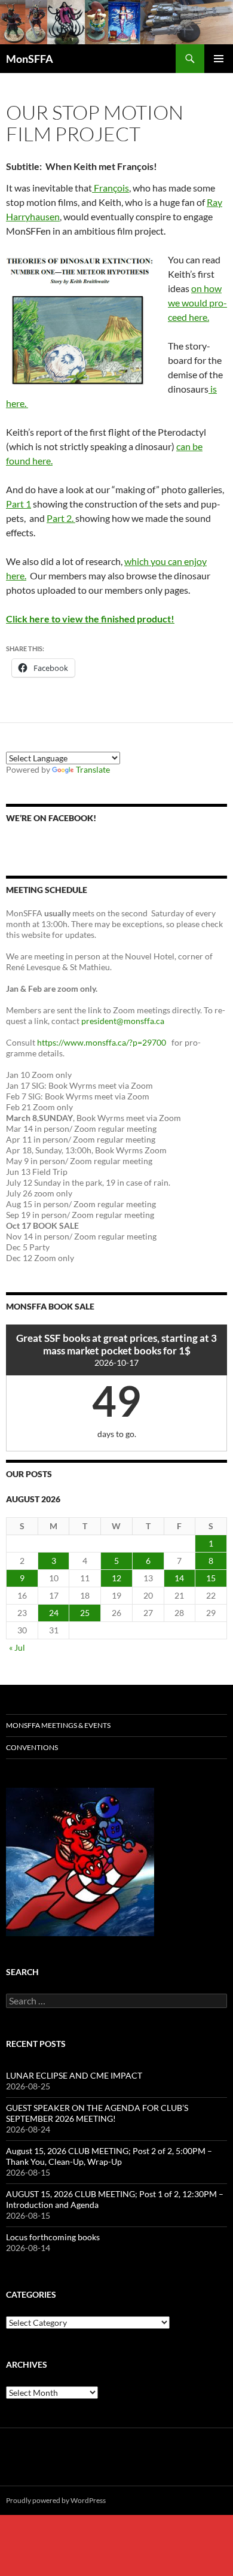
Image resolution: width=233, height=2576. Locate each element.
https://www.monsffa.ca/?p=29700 (102, 1042)
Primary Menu (219, 59)
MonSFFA (30, 59)
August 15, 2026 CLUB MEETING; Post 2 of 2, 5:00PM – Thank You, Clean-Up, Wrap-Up (109, 2156)
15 (211, 1578)
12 (116, 1578)
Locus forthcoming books (53, 2237)
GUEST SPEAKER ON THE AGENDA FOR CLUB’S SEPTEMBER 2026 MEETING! (97, 2113)
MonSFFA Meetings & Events (58, 1725)
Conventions (32, 1747)
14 (179, 1578)
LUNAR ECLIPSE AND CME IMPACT (74, 2075)
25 (85, 1613)
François (111, 188)
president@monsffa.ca (124, 1021)
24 (54, 1613)
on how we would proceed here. (197, 303)
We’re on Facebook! (51, 818)
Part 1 (19, 504)
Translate (93, 769)
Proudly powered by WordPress (56, 2500)
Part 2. (61, 518)
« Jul (17, 1647)
